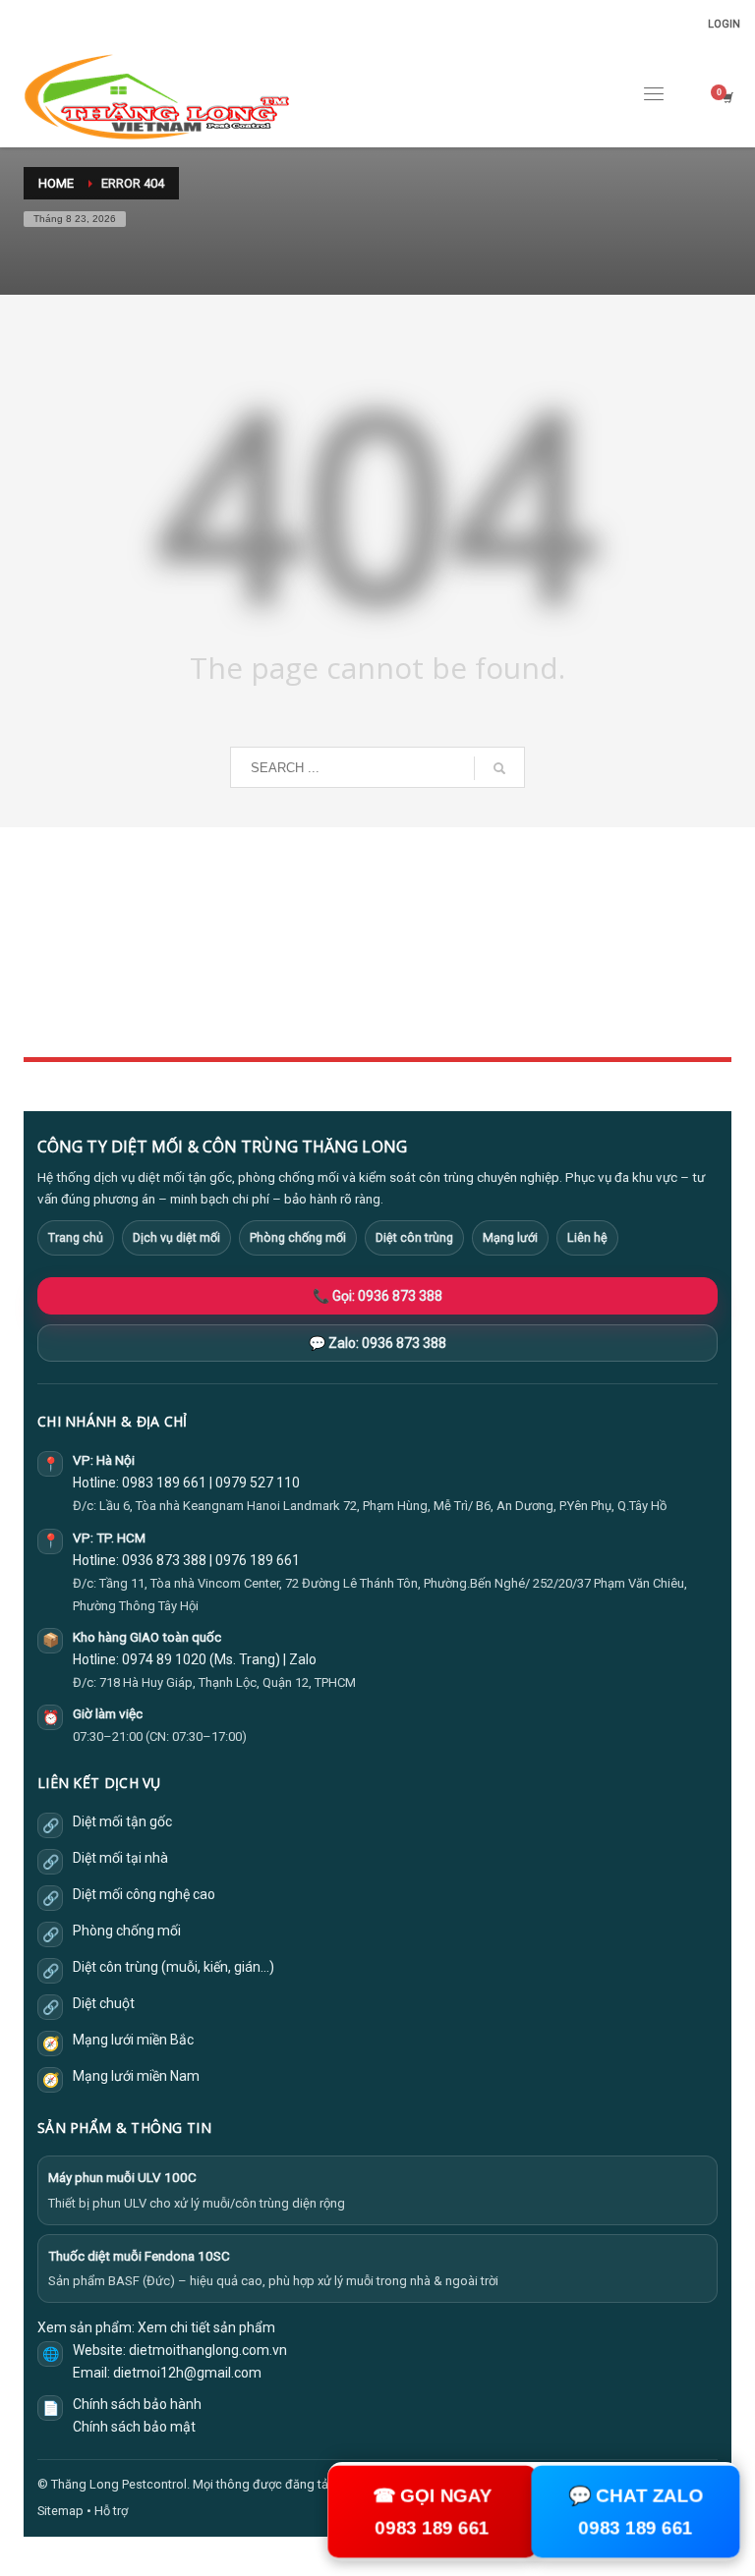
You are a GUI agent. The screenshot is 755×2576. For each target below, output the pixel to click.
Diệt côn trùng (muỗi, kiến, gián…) (174, 1967)
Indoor (288, 952)
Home (287, 930)
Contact (291, 1016)
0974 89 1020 (164, 1659)
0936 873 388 (164, 1560)
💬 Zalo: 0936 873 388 (377, 1343)
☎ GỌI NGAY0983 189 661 (432, 2512)
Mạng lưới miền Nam (136, 2076)
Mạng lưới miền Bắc (133, 2040)
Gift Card (540, 1016)
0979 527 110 (258, 1483)
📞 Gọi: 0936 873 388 (377, 1296)
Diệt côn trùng (414, 1237)
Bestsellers (547, 930)
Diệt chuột (104, 2003)
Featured (540, 995)
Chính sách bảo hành (137, 2404)
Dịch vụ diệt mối (176, 1237)
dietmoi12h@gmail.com (187, 2373)
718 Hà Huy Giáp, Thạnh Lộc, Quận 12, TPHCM (228, 1682)
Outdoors (296, 973)
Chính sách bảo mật (134, 2427)
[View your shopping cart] (726, 98)
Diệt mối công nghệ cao (144, 1894)
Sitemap (60, 2511)
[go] (499, 768)
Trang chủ (76, 1237)
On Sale (537, 952)
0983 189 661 (164, 1483)
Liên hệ (587, 1237)
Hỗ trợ (111, 2511)
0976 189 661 (258, 1560)
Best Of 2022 (552, 973)
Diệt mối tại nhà (120, 1858)
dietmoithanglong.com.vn (208, 2350)
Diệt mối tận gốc (122, 1821)
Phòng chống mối (298, 1237)
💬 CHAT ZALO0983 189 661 (636, 2512)
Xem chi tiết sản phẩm (206, 2327)
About (287, 995)
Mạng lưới (510, 1237)
